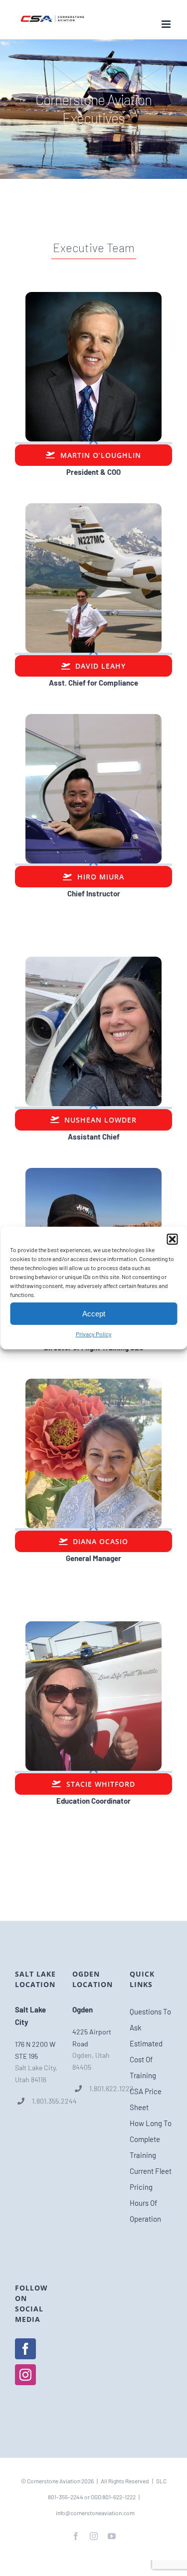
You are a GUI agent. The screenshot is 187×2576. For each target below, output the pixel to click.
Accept (94, 1314)
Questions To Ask (150, 2019)
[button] (172, 1239)
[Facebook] (25, 2349)
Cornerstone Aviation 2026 (60, 2481)
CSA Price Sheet (146, 2099)
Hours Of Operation (145, 2211)
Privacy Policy (94, 1334)
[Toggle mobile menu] (167, 24)
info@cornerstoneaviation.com (95, 2513)
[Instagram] (25, 2375)
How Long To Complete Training (151, 2139)
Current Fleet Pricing (151, 2179)
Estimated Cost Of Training (146, 2059)
